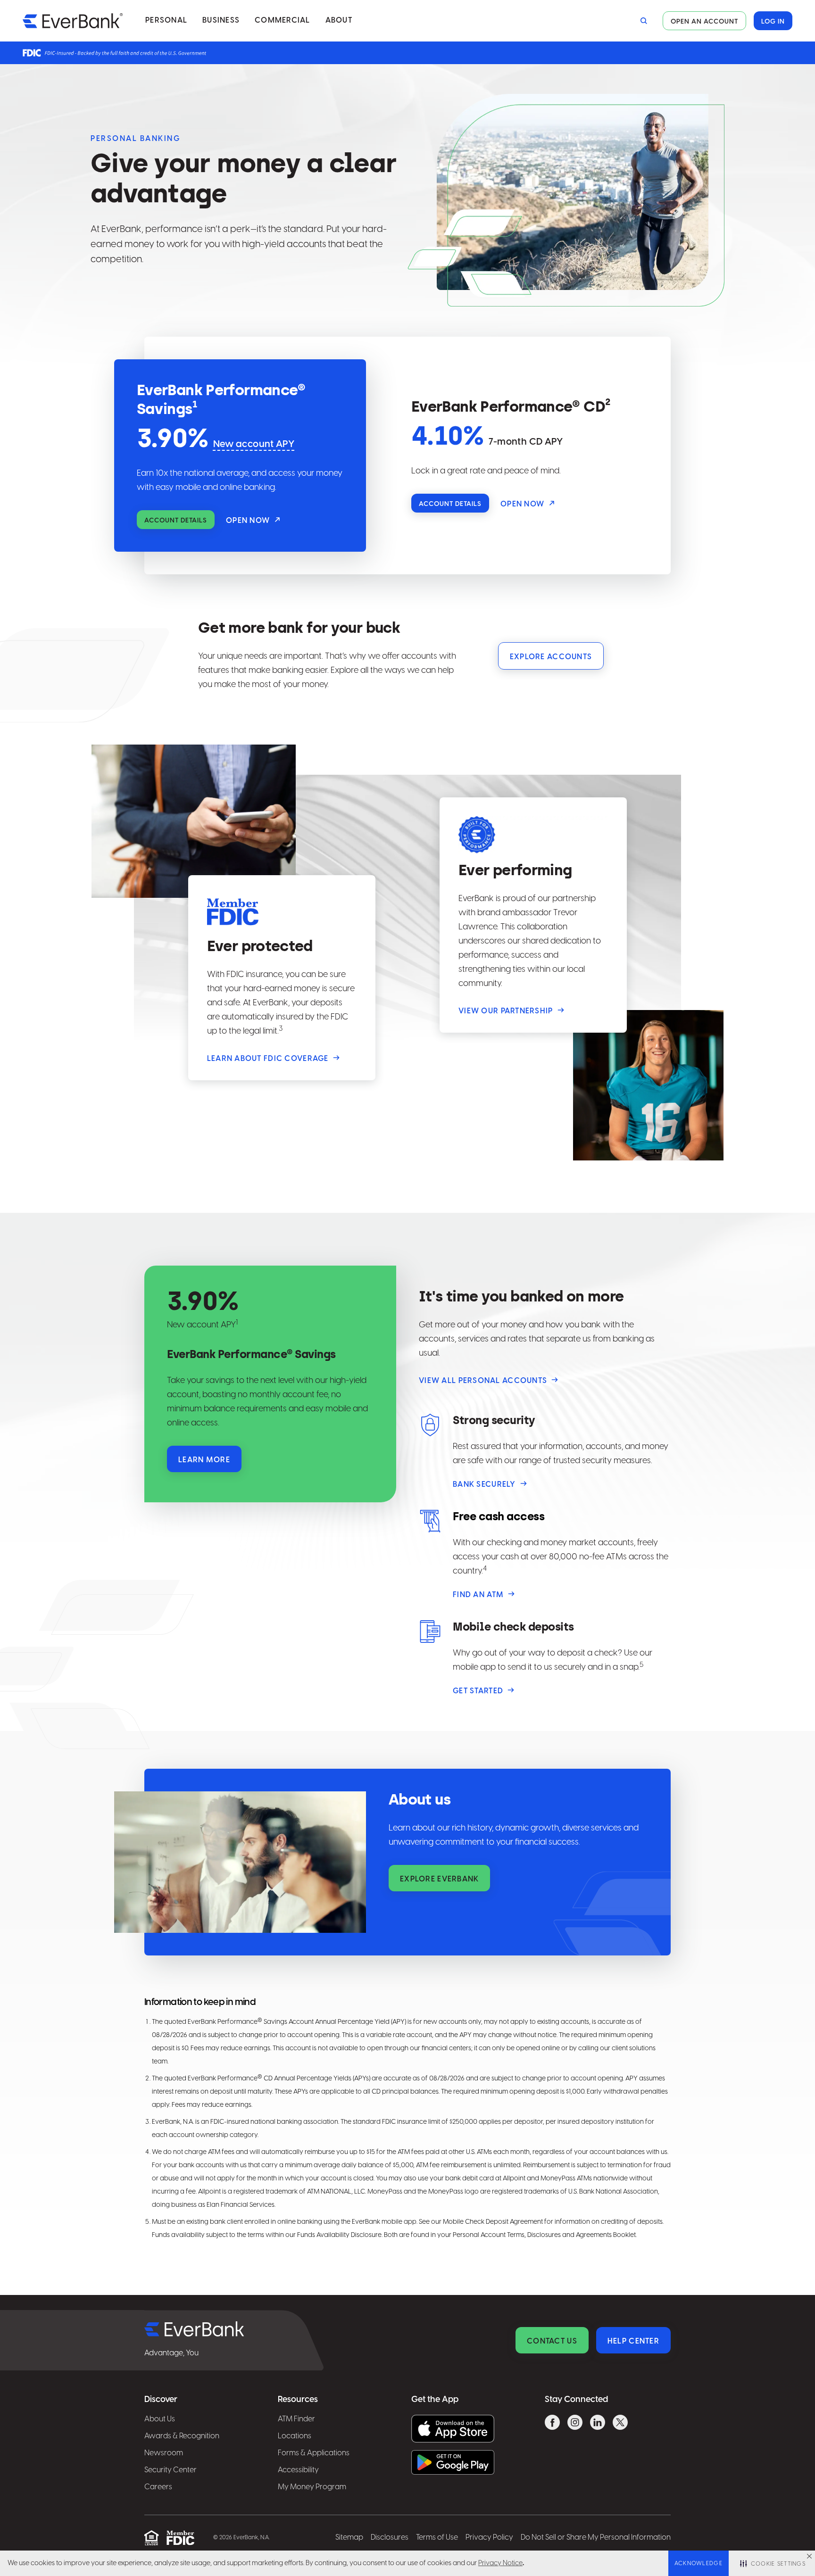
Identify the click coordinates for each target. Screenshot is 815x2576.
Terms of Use (437, 2538)
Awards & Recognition (182, 2436)
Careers (158, 2487)
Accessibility (298, 2470)
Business (221, 21)
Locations (295, 2436)
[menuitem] (166, 21)
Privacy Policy (489, 2538)
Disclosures (390, 2538)
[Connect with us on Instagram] (575, 2424)
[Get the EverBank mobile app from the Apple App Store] (453, 2429)
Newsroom (164, 2453)
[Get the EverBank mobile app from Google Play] (453, 2462)
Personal (166, 21)
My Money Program (312, 2487)
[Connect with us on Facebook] (552, 2424)
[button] (809, 2556)
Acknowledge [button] (699, 2564)
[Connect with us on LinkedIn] (598, 2424)
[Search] (642, 21)
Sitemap (349, 2538)
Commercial (283, 21)
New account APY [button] (254, 444)
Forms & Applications (314, 2453)
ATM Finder (296, 2419)
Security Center (170, 2470)
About (339, 21)
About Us (160, 2419)
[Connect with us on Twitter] (620, 2424)
